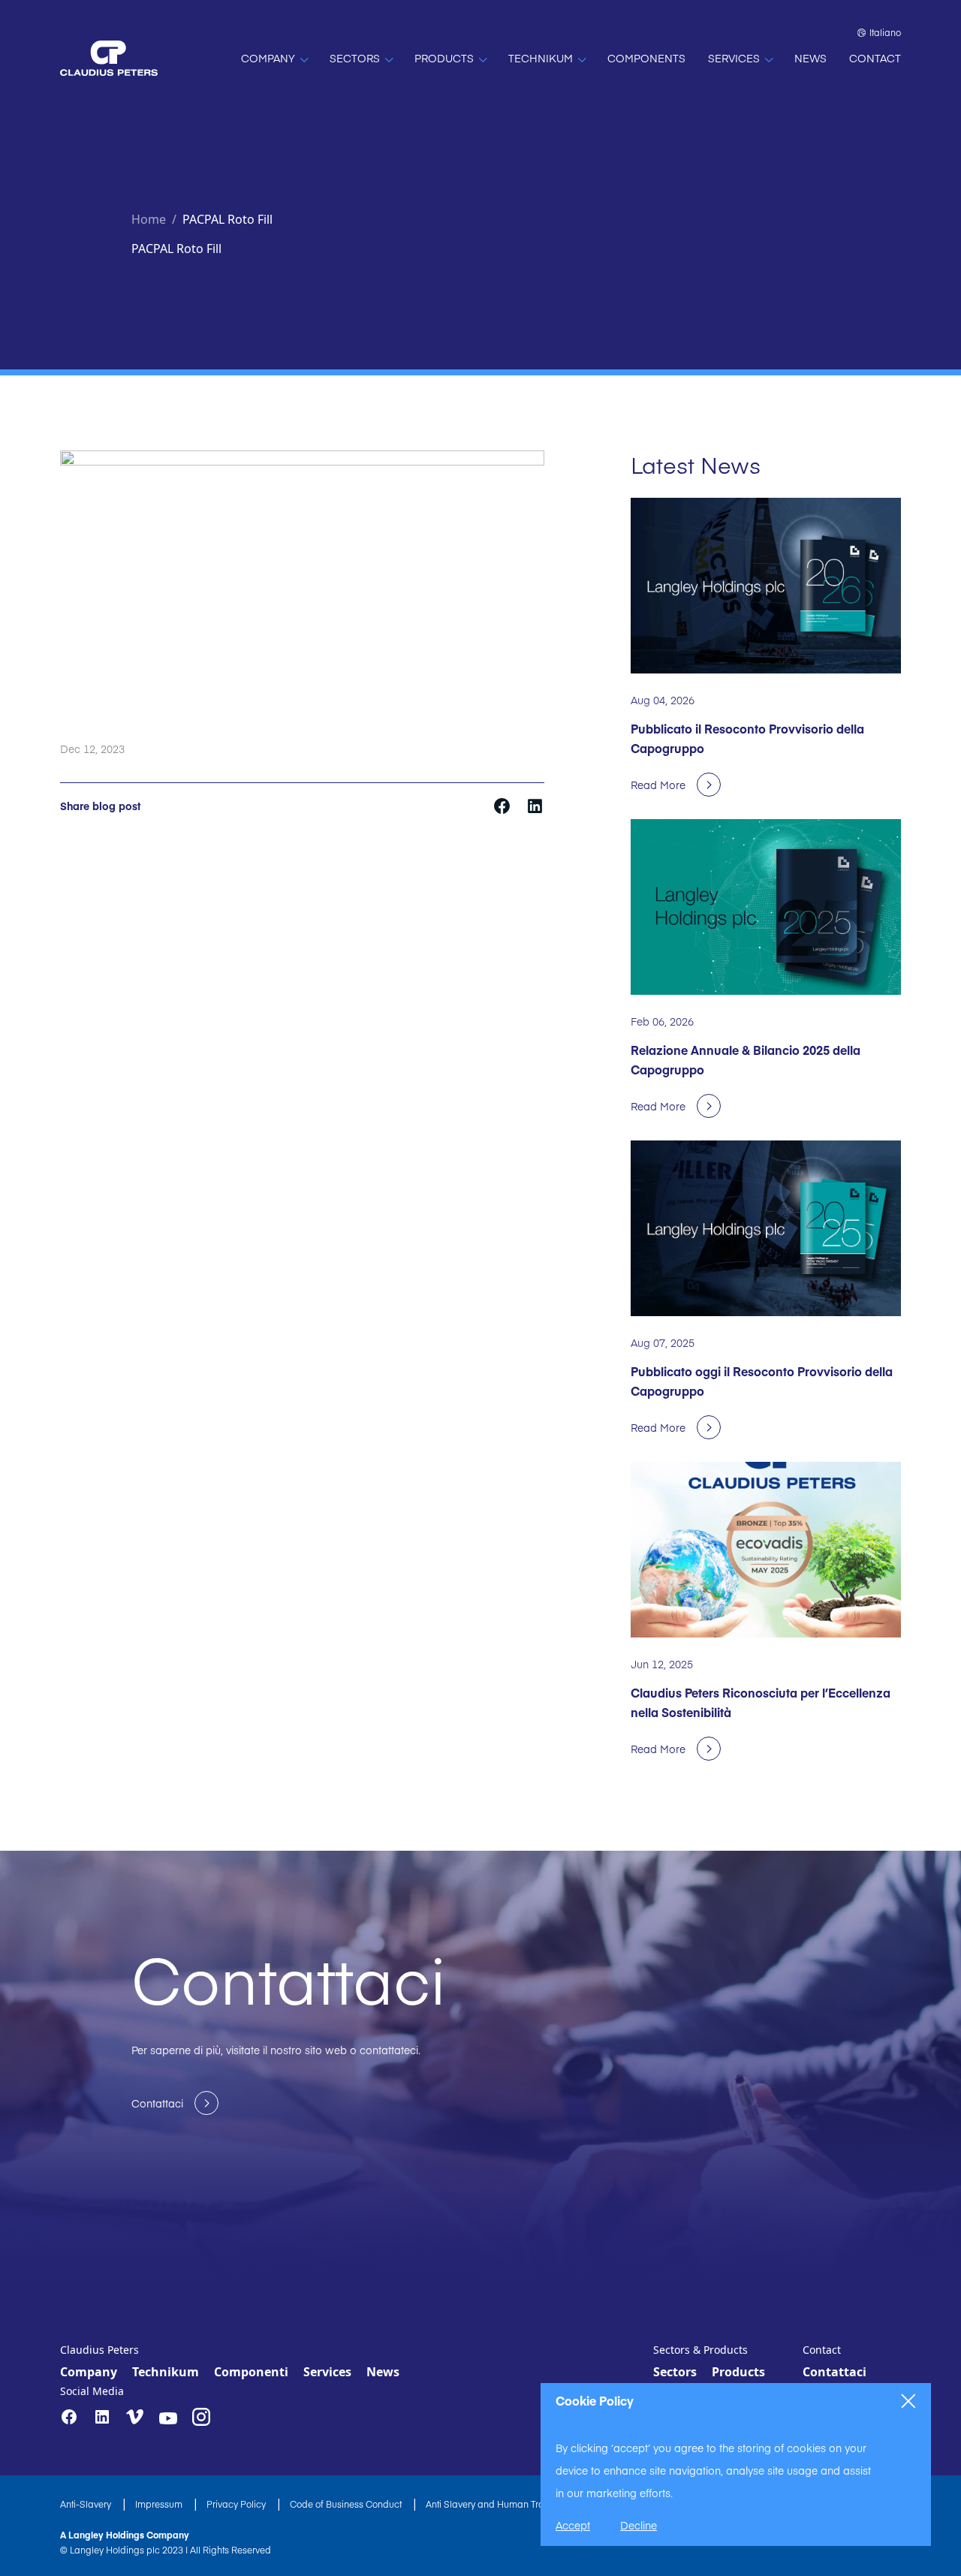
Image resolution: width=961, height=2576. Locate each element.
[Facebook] (69, 2417)
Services (327, 2372)
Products (738, 2372)
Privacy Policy (237, 2504)
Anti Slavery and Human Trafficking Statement (525, 2504)
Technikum (166, 2372)
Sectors (675, 2372)
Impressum (160, 2504)
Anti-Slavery (87, 2504)
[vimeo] (135, 2418)
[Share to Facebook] (503, 805)
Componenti (251, 2372)
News (383, 2372)
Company (89, 2372)
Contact (822, 2350)
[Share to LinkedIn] (535, 805)
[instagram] (201, 2417)
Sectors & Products (700, 2350)
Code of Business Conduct (347, 2504)
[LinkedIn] (102, 2417)
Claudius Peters (99, 2350)
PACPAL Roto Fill (227, 219)
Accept (573, 2525)
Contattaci (834, 2372)
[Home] (109, 58)
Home (149, 219)
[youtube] (168, 2418)
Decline (639, 2525)
